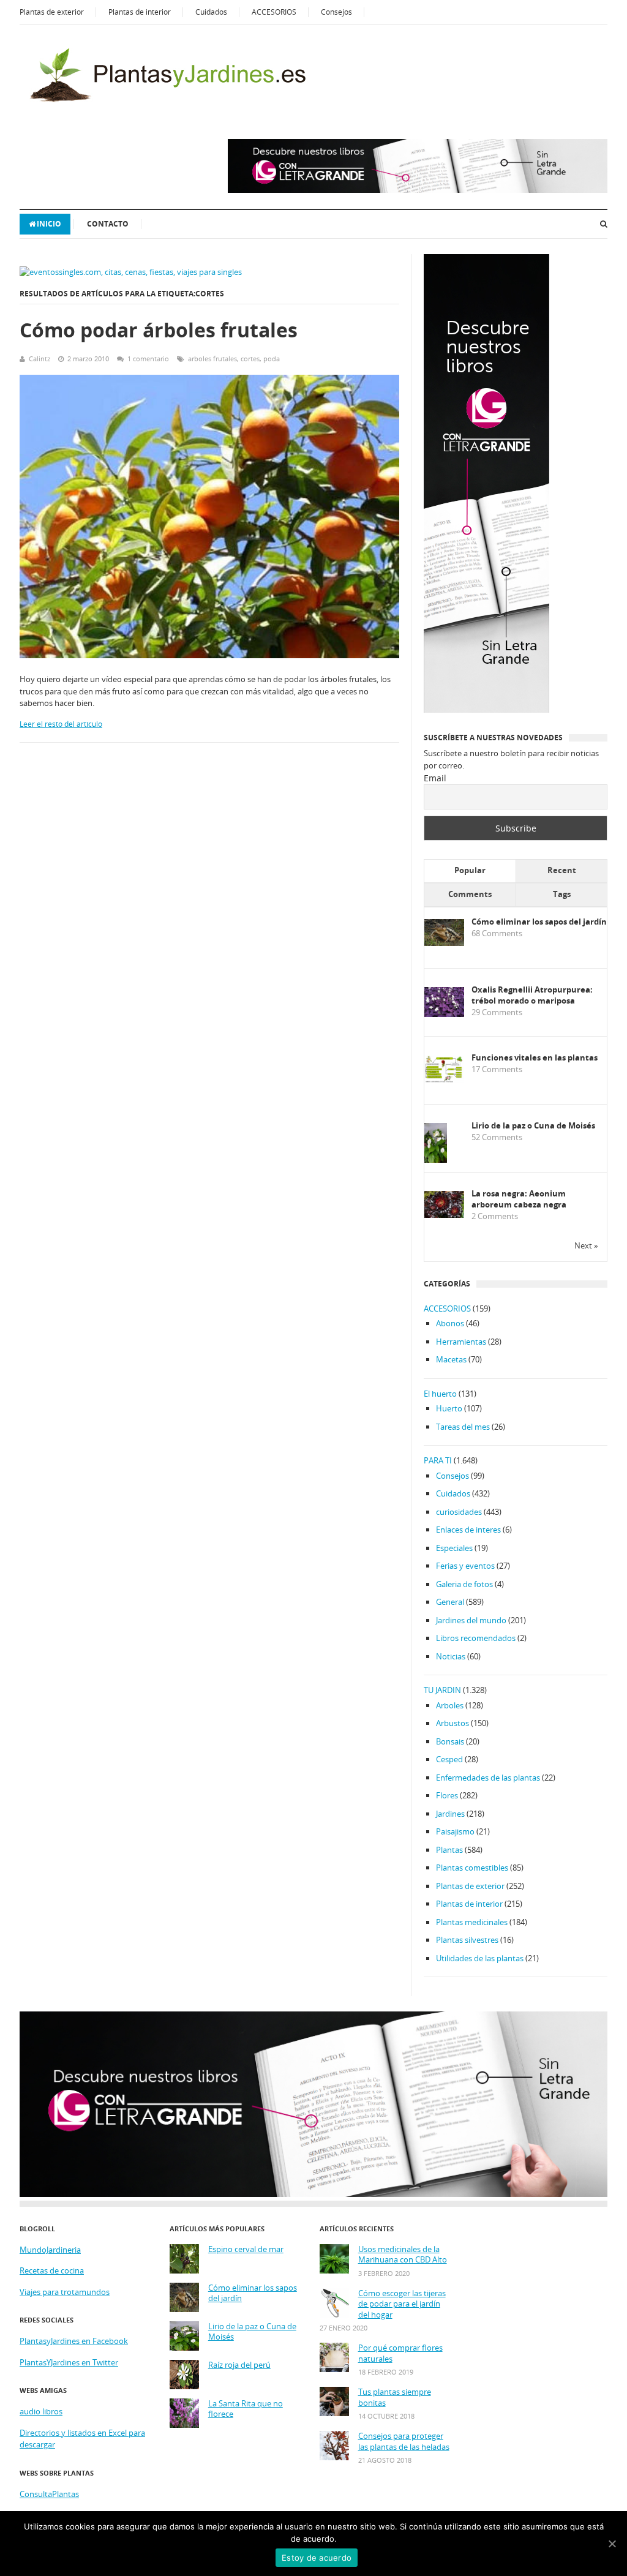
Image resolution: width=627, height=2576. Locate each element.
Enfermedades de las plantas (488, 1778)
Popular (470, 870)
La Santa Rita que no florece (246, 2409)
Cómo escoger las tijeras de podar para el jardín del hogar (402, 2304)
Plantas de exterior (52, 12)
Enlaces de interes (468, 1530)
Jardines (450, 1814)
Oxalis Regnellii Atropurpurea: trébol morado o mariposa (532, 995)
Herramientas (461, 1342)
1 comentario (148, 359)
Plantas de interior (140, 12)
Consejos (336, 12)
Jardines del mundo (471, 1620)
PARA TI (438, 1460)
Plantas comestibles (472, 1868)
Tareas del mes (463, 1427)
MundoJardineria (50, 2250)
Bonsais (450, 1741)
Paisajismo (455, 1831)
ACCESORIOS (274, 12)
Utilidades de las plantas (480, 1958)
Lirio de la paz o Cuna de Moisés (533, 1126)
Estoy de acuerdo (317, 2558)
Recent (562, 870)
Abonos (450, 1323)
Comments (470, 894)
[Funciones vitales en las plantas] (444, 1080)
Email (435, 778)
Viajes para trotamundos (65, 2292)
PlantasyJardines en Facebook (74, 2341)
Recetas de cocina (52, 2270)
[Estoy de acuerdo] (612, 2544)
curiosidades (459, 1512)
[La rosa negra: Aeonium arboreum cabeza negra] (444, 1215)
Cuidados (211, 12)
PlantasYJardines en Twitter (69, 2362)
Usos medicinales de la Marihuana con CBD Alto (403, 2255)
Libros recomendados (476, 1638)
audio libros (41, 2411)
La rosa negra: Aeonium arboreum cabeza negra (519, 1199)
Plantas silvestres (467, 1940)
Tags (562, 894)
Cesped (449, 1759)
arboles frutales (212, 359)
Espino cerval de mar (246, 2249)
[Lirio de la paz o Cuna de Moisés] (436, 1161)
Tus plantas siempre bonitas (395, 2398)
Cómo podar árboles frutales (159, 330)
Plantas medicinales (472, 1922)
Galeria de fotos (464, 1584)
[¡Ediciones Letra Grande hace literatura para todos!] (418, 190)
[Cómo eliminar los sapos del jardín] (444, 943)
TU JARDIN (442, 1690)
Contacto (108, 224)
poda (272, 359)
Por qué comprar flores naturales (400, 2353)
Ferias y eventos (465, 1566)
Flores (447, 1795)
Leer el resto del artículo (61, 724)
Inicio (49, 224)
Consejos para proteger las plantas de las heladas (404, 2442)
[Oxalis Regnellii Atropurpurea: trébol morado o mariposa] (444, 1014)
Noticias (451, 1656)
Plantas (449, 1850)
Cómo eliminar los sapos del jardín (539, 922)
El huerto (440, 1394)
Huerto (449, 1408)
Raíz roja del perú (239, 2365)
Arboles (450, 1705)
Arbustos (452, 1723)
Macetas (451, 1359)
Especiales (454, 1548)
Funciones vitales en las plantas (535, 1058)
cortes (250, 359)
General (450, 1602)
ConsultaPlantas (49, 2494)
